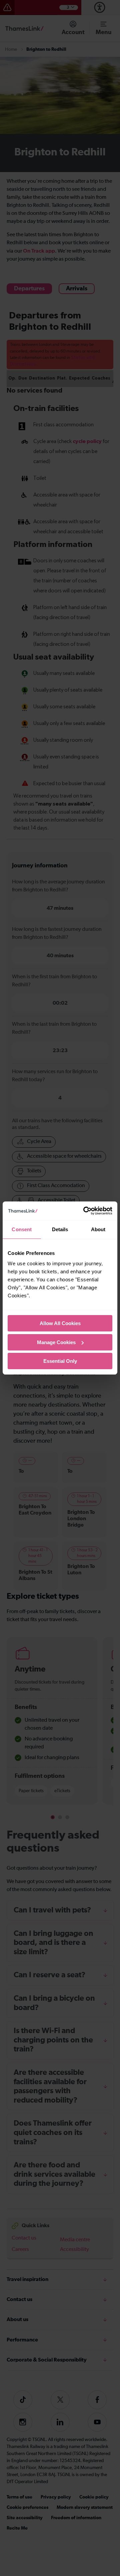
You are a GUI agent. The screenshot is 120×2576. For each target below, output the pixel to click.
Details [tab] (60, 1229)
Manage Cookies (56, 1342)
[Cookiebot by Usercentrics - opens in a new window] (85, 1211)
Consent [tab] (22, 1229)
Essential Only (60, 1361)
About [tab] (98, 1229)
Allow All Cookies (60, 1323)
